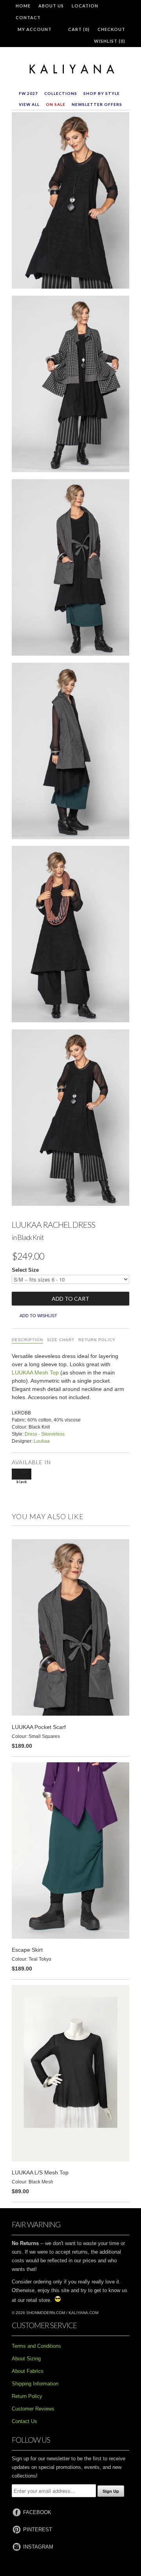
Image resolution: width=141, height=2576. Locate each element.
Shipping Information (35, 2384)
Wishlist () (110, 41)
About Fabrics (28, 2371)
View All (29, 104)
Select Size (25, 1270)
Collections (61, 93)
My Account (35, 29)
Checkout (111, 29)
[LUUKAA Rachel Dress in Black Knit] (70, 202)
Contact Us (24, 2421)
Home (23, 6)
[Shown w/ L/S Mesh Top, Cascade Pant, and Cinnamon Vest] (70, 936)
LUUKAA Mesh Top (35, 1373)
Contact (28, 17)
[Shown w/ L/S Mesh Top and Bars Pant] (70, 1119)
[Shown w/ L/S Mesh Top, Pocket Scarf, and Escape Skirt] (70, 753)
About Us (51, 6)
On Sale (56, 104)
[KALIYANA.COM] (70, 69)
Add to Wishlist (38, 1316)
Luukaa (42, 1441)
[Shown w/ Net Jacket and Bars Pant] (70, 385)
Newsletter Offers (97, 104)
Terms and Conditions (36, 2346)
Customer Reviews (33, 2409)
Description (27, 1340)
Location (85, 6)
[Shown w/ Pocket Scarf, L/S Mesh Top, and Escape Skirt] (70, 569)
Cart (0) (79, 29)
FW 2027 (28, 93)
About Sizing (26, 2359)
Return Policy (97, 1340)
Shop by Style (102, 93)
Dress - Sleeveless (45, 1434)
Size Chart (61, 1340)
